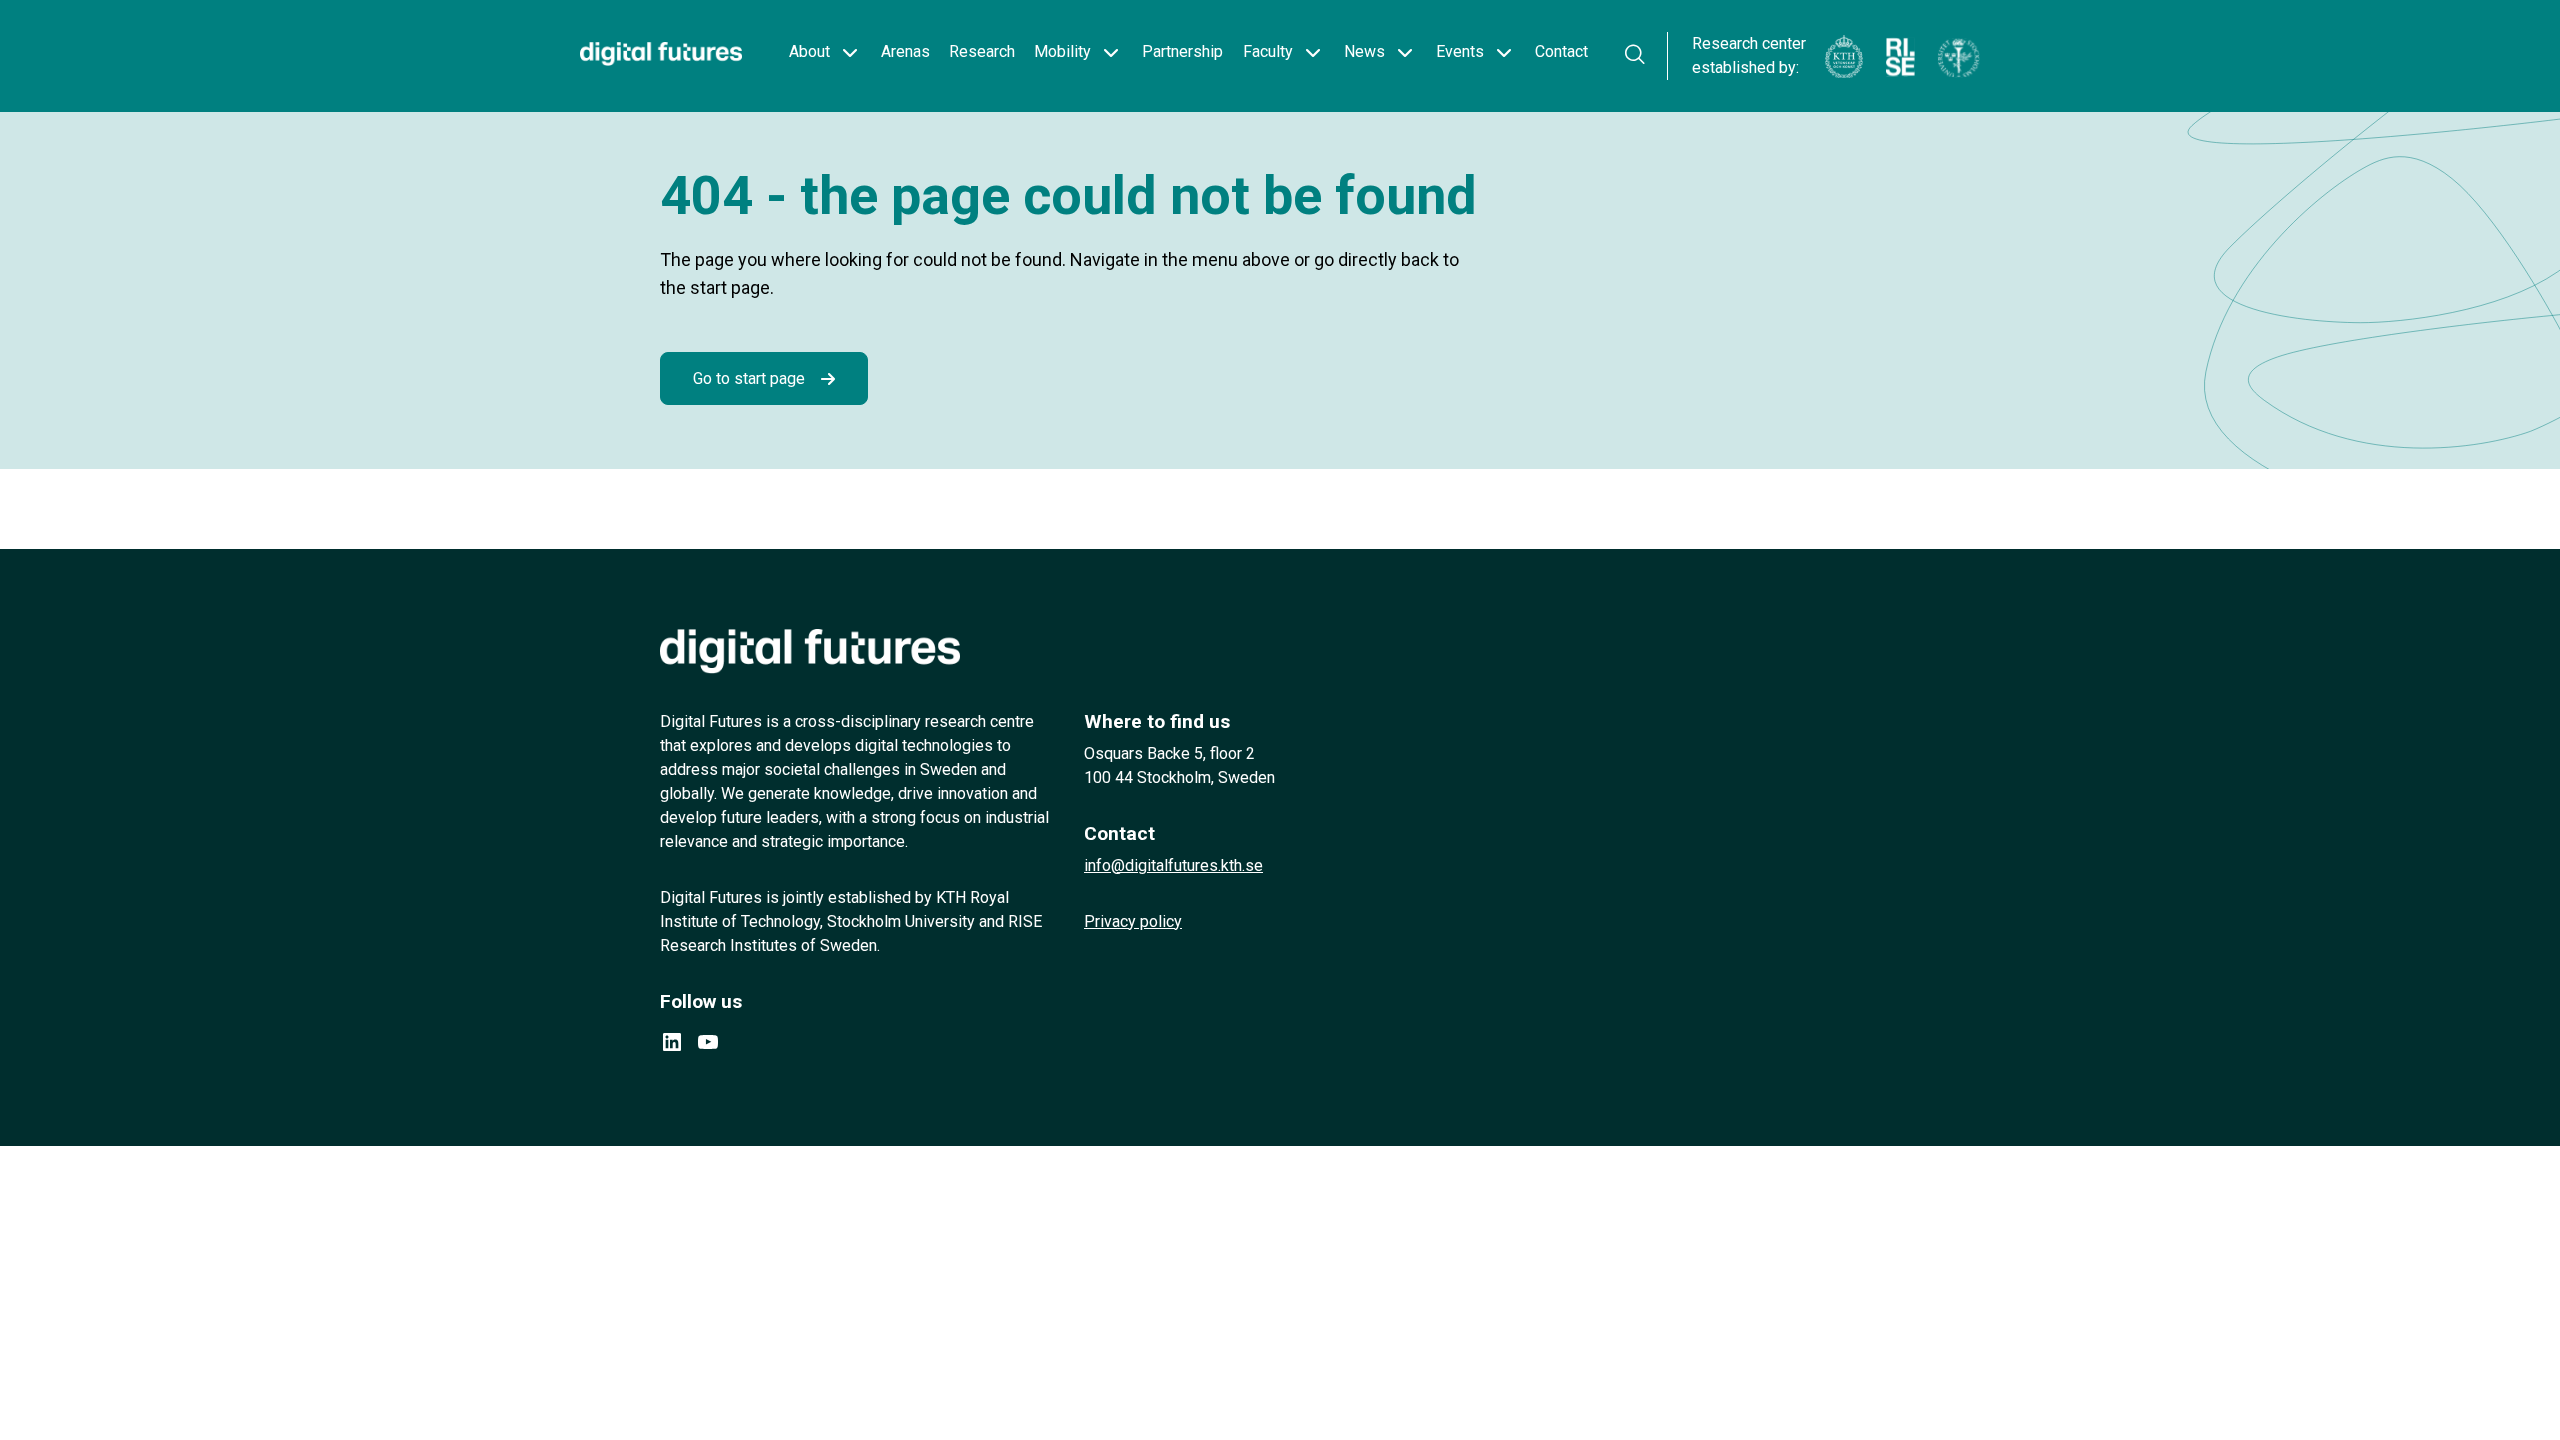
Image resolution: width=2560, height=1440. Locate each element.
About (809, 51)
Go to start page (749, 378)
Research (982, 51)
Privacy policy (1133, 921)
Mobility (1062, 51)
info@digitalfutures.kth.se (1173, 865)
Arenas (905, 51)
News (1364, 51)
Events (1460, 51)
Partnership (1182, 51)
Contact (1561, 51)
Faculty (1268, 51)
